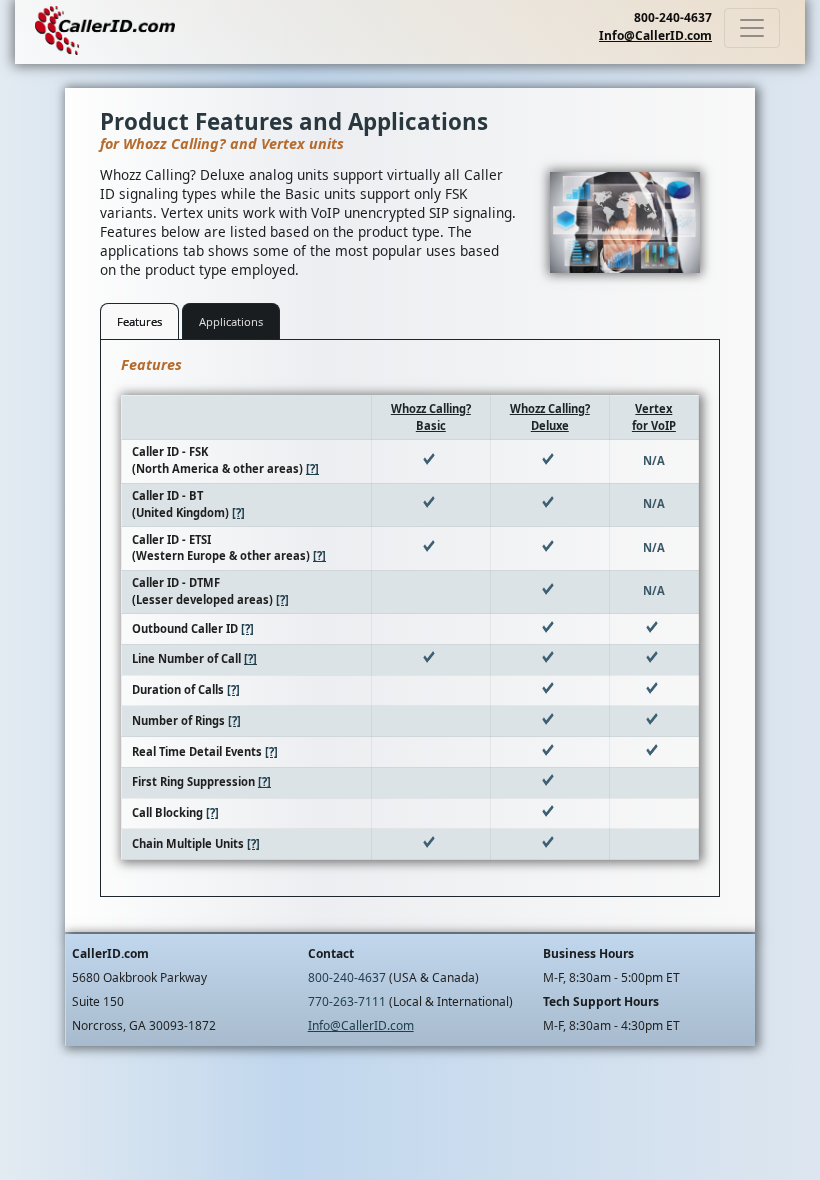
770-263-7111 (347, 1001)
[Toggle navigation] (752, 28)
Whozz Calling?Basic (431, 417)
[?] (312, 468)
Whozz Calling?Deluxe (550, 417)
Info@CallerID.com (655, 35)
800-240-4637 (673, 17)
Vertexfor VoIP (654, 417)
